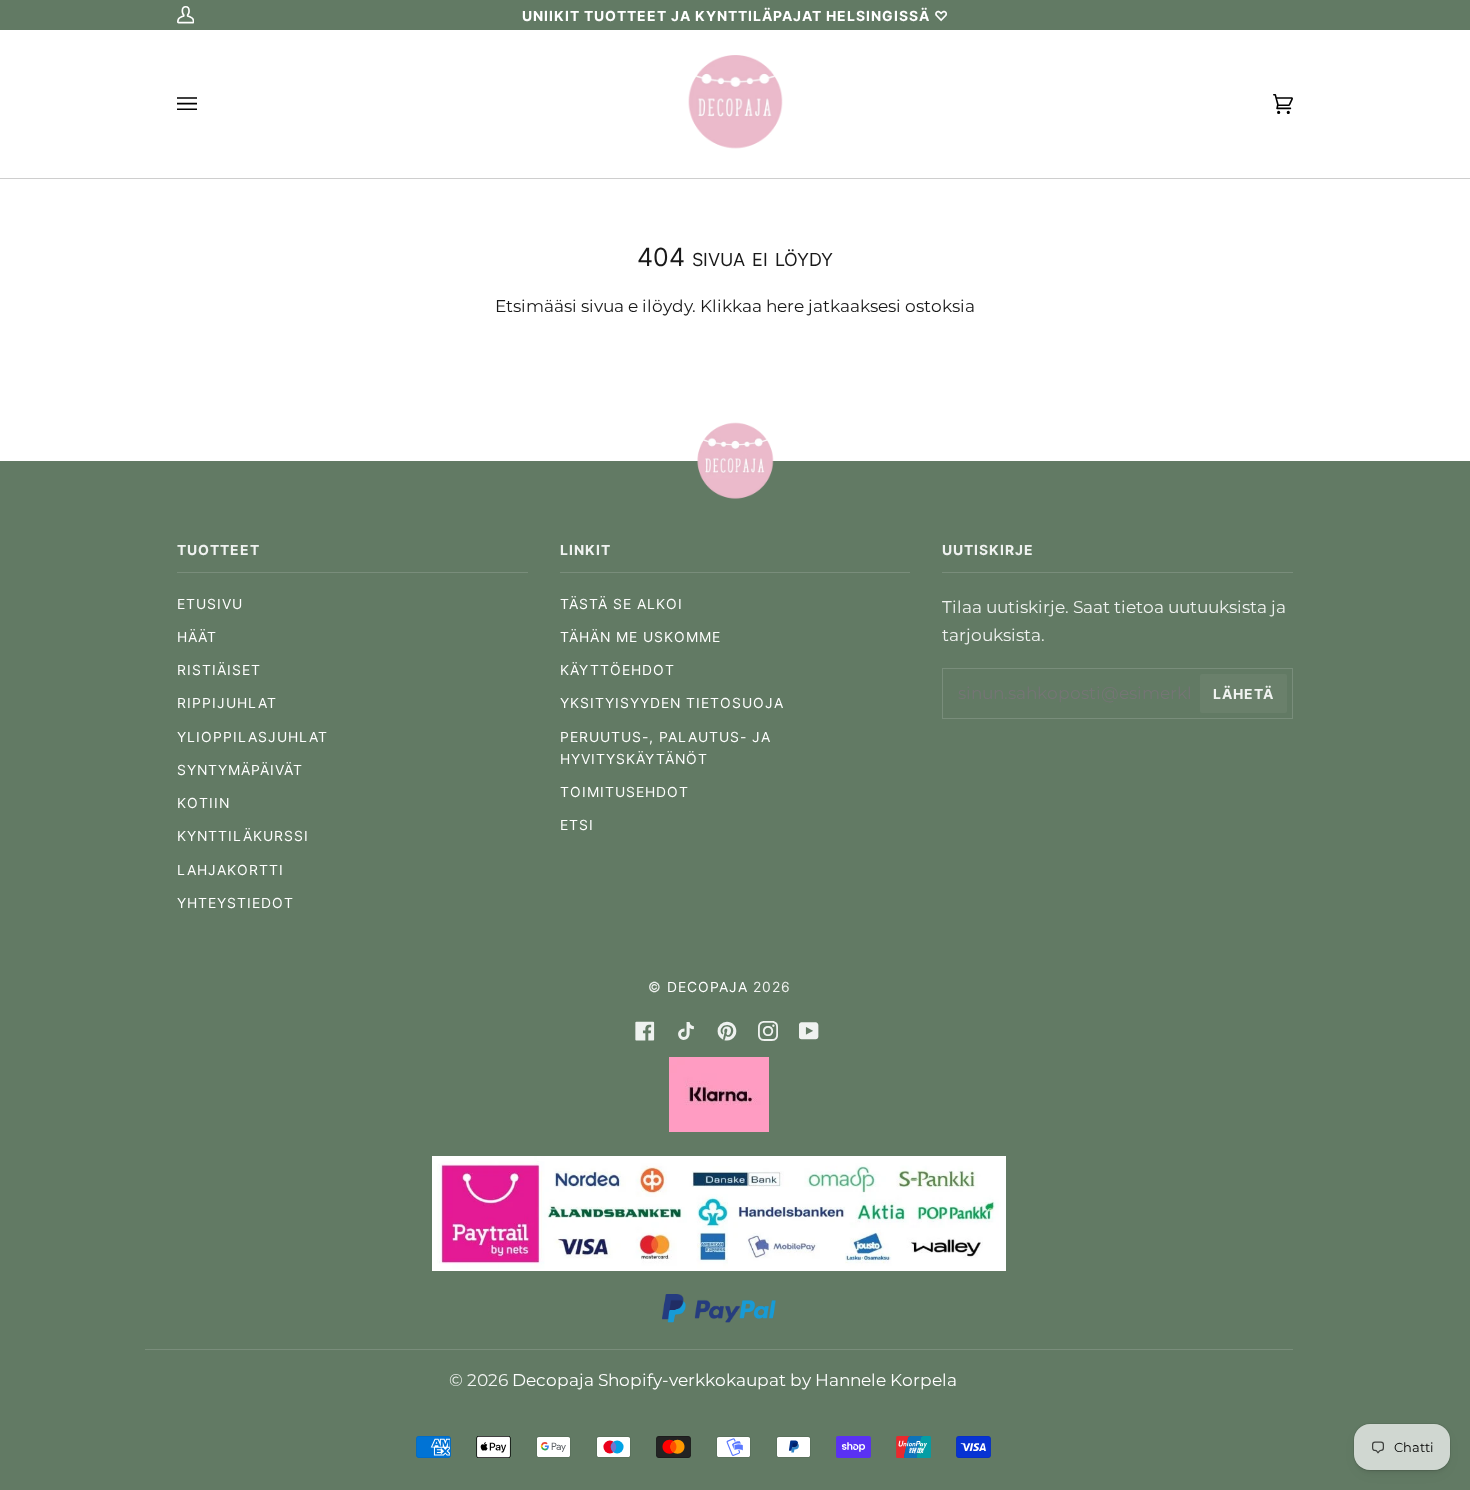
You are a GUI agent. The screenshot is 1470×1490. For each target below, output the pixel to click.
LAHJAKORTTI (230, 870)
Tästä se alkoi (621, 604)
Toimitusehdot (624, 792)
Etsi (577, 825)
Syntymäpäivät (240, 770)
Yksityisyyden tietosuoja (672, 703)
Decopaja (707, 987)
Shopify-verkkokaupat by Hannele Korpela (777, 1379)
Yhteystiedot (235, 903)
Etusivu (210, 604)
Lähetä (1243, 694)
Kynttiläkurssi (243, 836)
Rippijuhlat (227, 703)
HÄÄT (197, 637)
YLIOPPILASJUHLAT (252, 737)
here (785, 305)
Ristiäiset (219, 670)
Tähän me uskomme (640, 637)
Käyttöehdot (617, 670)
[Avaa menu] (207, 104)
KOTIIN (203, 803)
